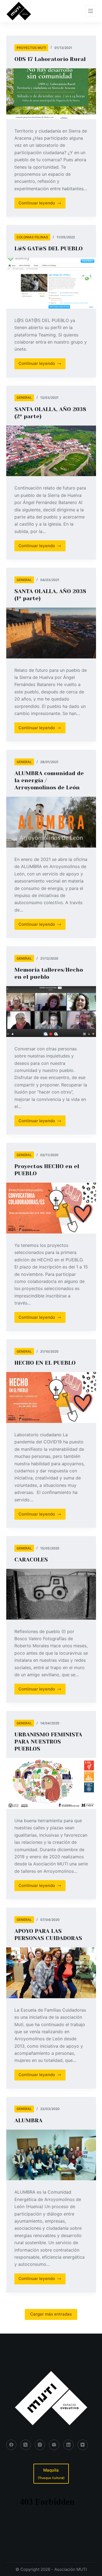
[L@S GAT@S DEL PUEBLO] (51, 283)
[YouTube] (83, 2445)
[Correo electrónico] (54, 2445)
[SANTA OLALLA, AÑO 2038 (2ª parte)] (51, 451)
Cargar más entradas (51, 2314)
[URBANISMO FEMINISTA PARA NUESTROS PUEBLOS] (51, 1783)
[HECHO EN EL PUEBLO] (51, 1397)
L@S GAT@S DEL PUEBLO (49, 249)
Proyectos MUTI (31, 48)
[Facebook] (11, 2445)
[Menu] (91, 11)
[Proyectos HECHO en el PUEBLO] (51, 1208)
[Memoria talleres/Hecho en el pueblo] (51, 1012)
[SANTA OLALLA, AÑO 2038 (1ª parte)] (51, 633)
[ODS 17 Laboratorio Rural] (51, 94)
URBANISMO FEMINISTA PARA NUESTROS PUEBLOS (48, 1742)
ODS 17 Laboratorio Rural (50, 59)
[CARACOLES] (51, 1594)
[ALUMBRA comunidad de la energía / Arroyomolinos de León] (51, 822)
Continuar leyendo (41, 204)
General (24, 398)
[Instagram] (40, 2445)
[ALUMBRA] (51, 2155)
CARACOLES (31, 1560)
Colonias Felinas (32, 237)
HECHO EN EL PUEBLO (45, 1363)
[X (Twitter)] (26, 2445)
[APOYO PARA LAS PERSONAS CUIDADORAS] (51, 1973)
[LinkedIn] (69, 2445)
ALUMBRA (28, 2121)
